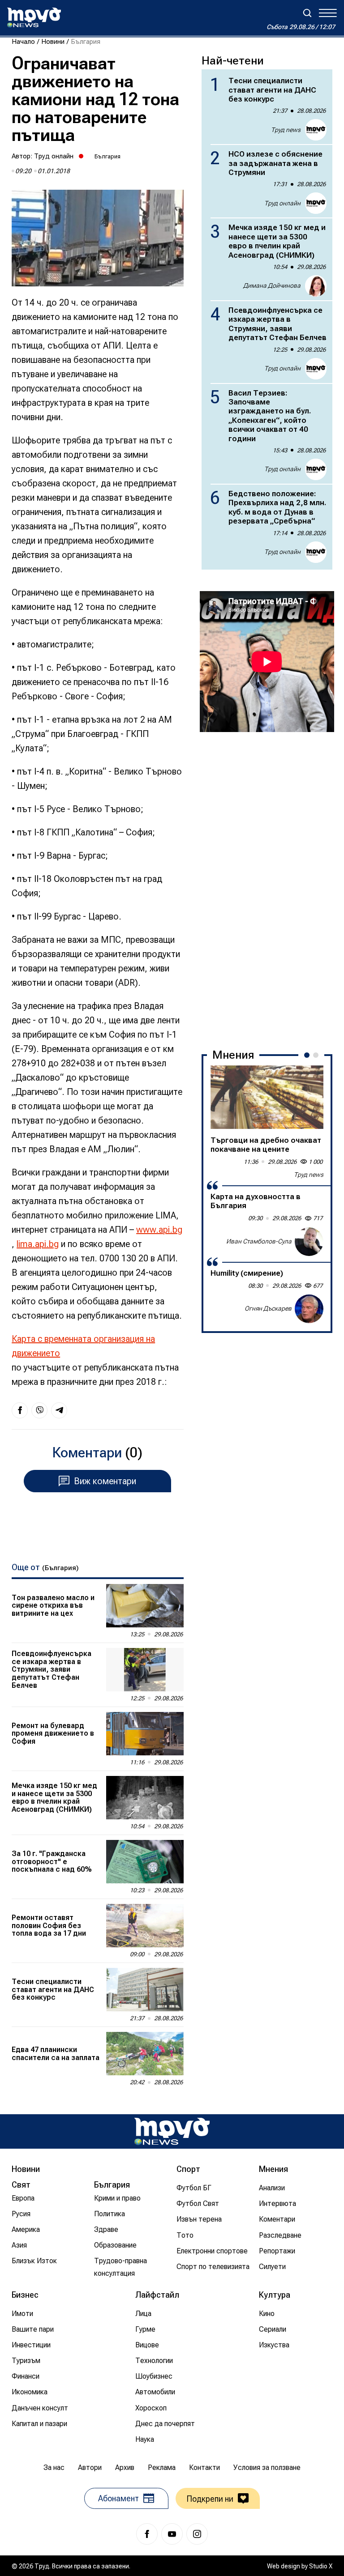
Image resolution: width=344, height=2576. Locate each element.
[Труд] (172, 2131)
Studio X (321, 2566)
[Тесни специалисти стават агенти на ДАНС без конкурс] (145, 1990)
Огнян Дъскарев (268, 1308)
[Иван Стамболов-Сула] (309, 1242)
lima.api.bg (38, 1244)
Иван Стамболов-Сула (259, 1241)
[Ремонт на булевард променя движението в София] (145, 1734)
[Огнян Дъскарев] (309, 1309)
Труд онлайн (54, 156)
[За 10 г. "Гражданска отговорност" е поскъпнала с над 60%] (145, 1862)
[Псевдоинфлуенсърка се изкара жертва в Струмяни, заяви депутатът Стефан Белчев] (145, 1670)
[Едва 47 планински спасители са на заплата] (145, 2054)
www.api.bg (159, 1230)
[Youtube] (172, 2534)
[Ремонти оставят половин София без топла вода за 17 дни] (145, 1926)
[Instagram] (197, 2534)
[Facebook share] (20, 1410)
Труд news (286, 130)
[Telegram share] (59, 1410)
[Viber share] (39, 1410)
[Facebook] (147, 2534)
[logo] (34, 17)
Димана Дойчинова (272, 285)
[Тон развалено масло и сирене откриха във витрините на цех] (145, 1606)
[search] (307, 13)
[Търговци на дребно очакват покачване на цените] (267, 1097)
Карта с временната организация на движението (83, 1346)
